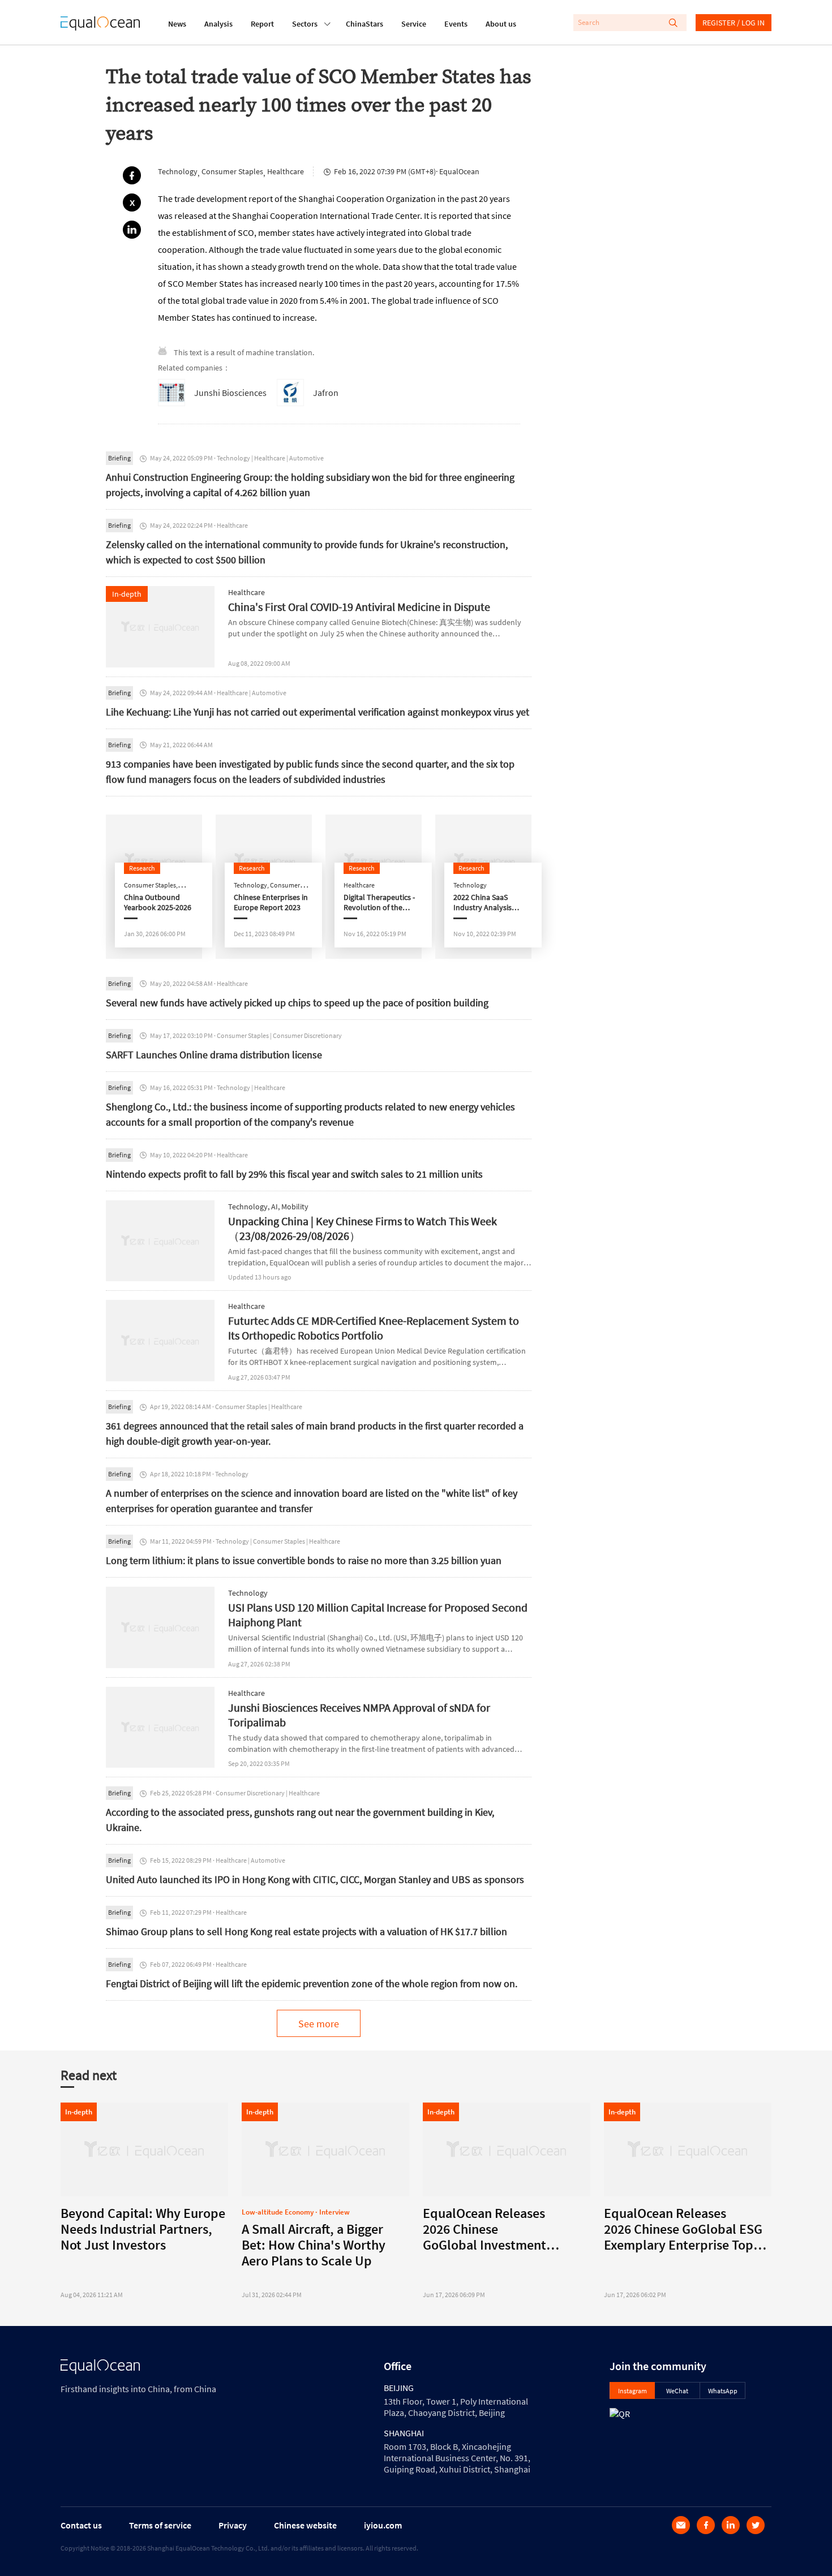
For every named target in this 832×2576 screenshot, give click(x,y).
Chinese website (305, 2525)
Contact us (81, 2525)
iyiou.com (383, 2525)
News (177, 24)
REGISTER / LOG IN (734, 23)
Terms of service (160, 2525)
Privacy (233, 2525)
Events (456, 24)
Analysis (218, 24)
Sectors (305, 24)
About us (501, 24)
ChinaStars (364, 24)
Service (414, 24)
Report (262, 24)
